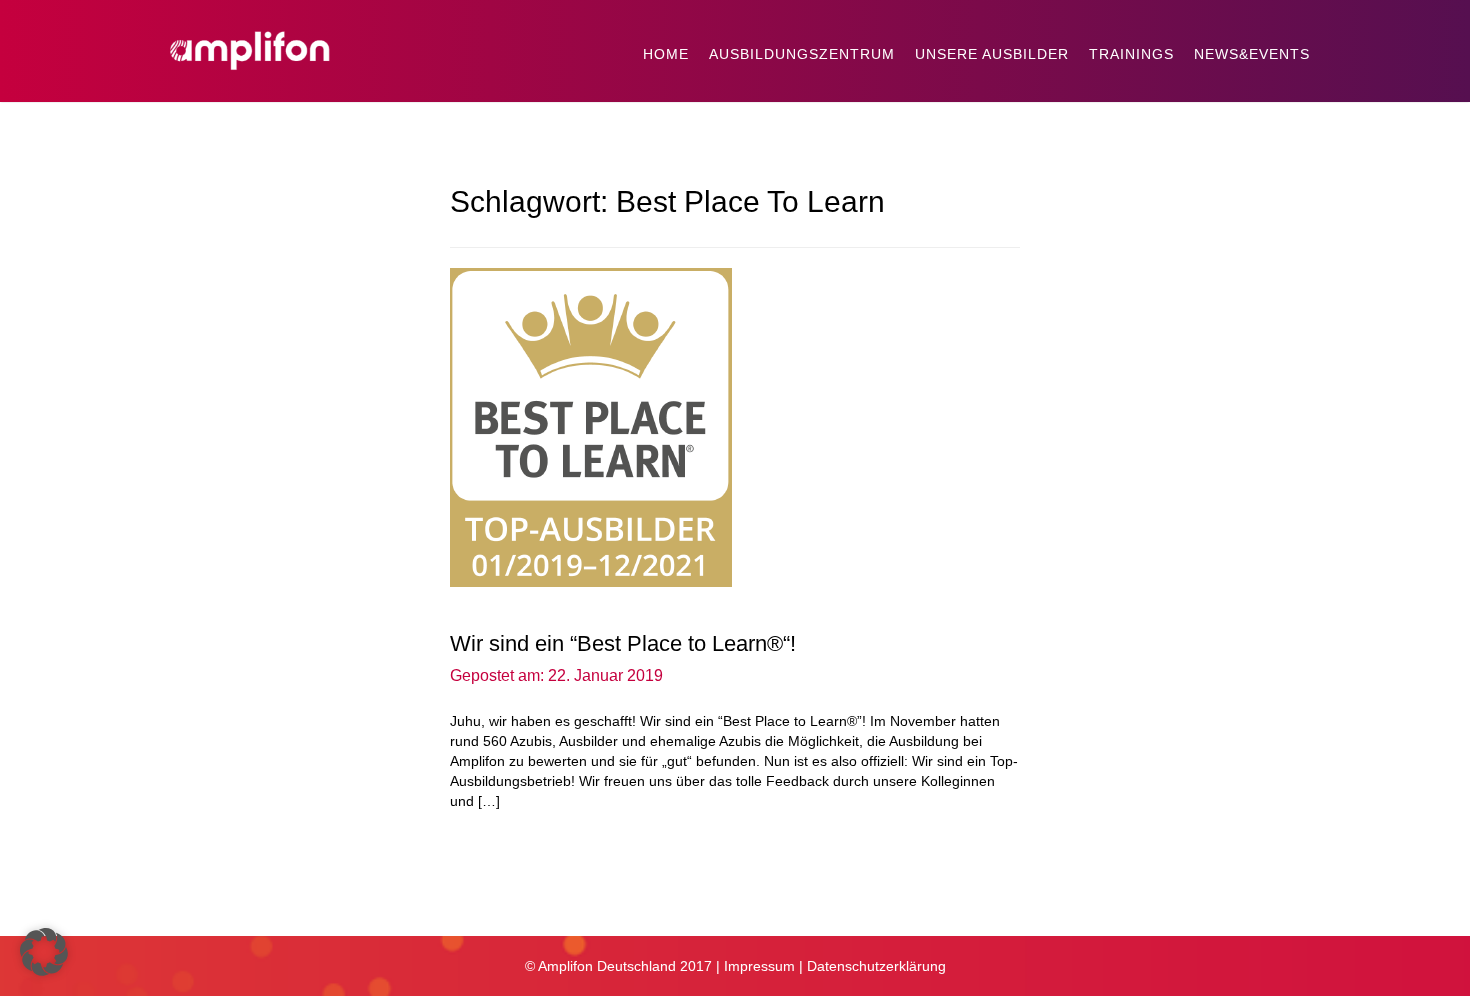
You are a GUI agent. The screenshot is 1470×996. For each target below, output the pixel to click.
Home (666, 54)
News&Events (1252, 54)
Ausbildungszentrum (802, 54)
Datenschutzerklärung (876, 966)
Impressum (759, 966)
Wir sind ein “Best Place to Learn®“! (623, 643)
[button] (44, 952)
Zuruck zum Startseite (537, 895)
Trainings (1131, 54)
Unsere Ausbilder (992, 54)
